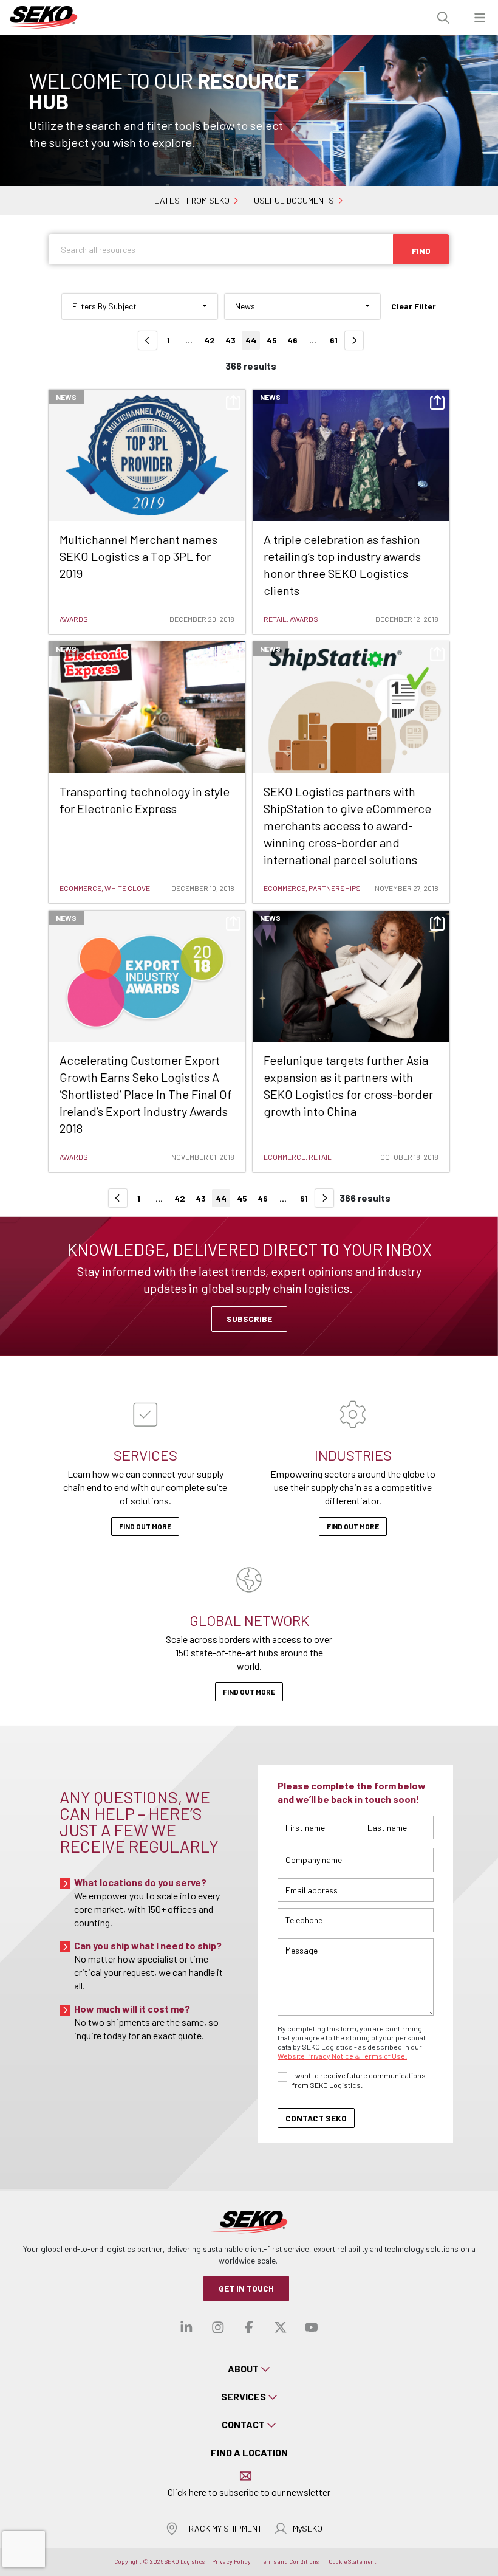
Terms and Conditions (290, 2561)
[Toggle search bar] (443, 18)
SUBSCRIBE (249, 1319)
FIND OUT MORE (249, 1692)
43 (230, 340)
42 (210, 340)
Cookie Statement (353, 2561)
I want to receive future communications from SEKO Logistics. (359, 2080)
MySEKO (308, 2528)
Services (244, 2396)
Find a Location (249, 2452)
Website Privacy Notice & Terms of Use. (342, 2056)
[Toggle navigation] (480, 18)
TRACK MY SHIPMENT (223, 2528)
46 (292, 340)
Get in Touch (246, 2288)
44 (251, 340)
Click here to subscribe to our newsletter (249, 2492)
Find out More (145, 1526)
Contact (243, 2424)
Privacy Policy (231, 2561)
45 (272, 340)
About (243, 2368)
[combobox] (140, 306)
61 (334, 340)
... (189, 340)
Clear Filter (414, 306)
